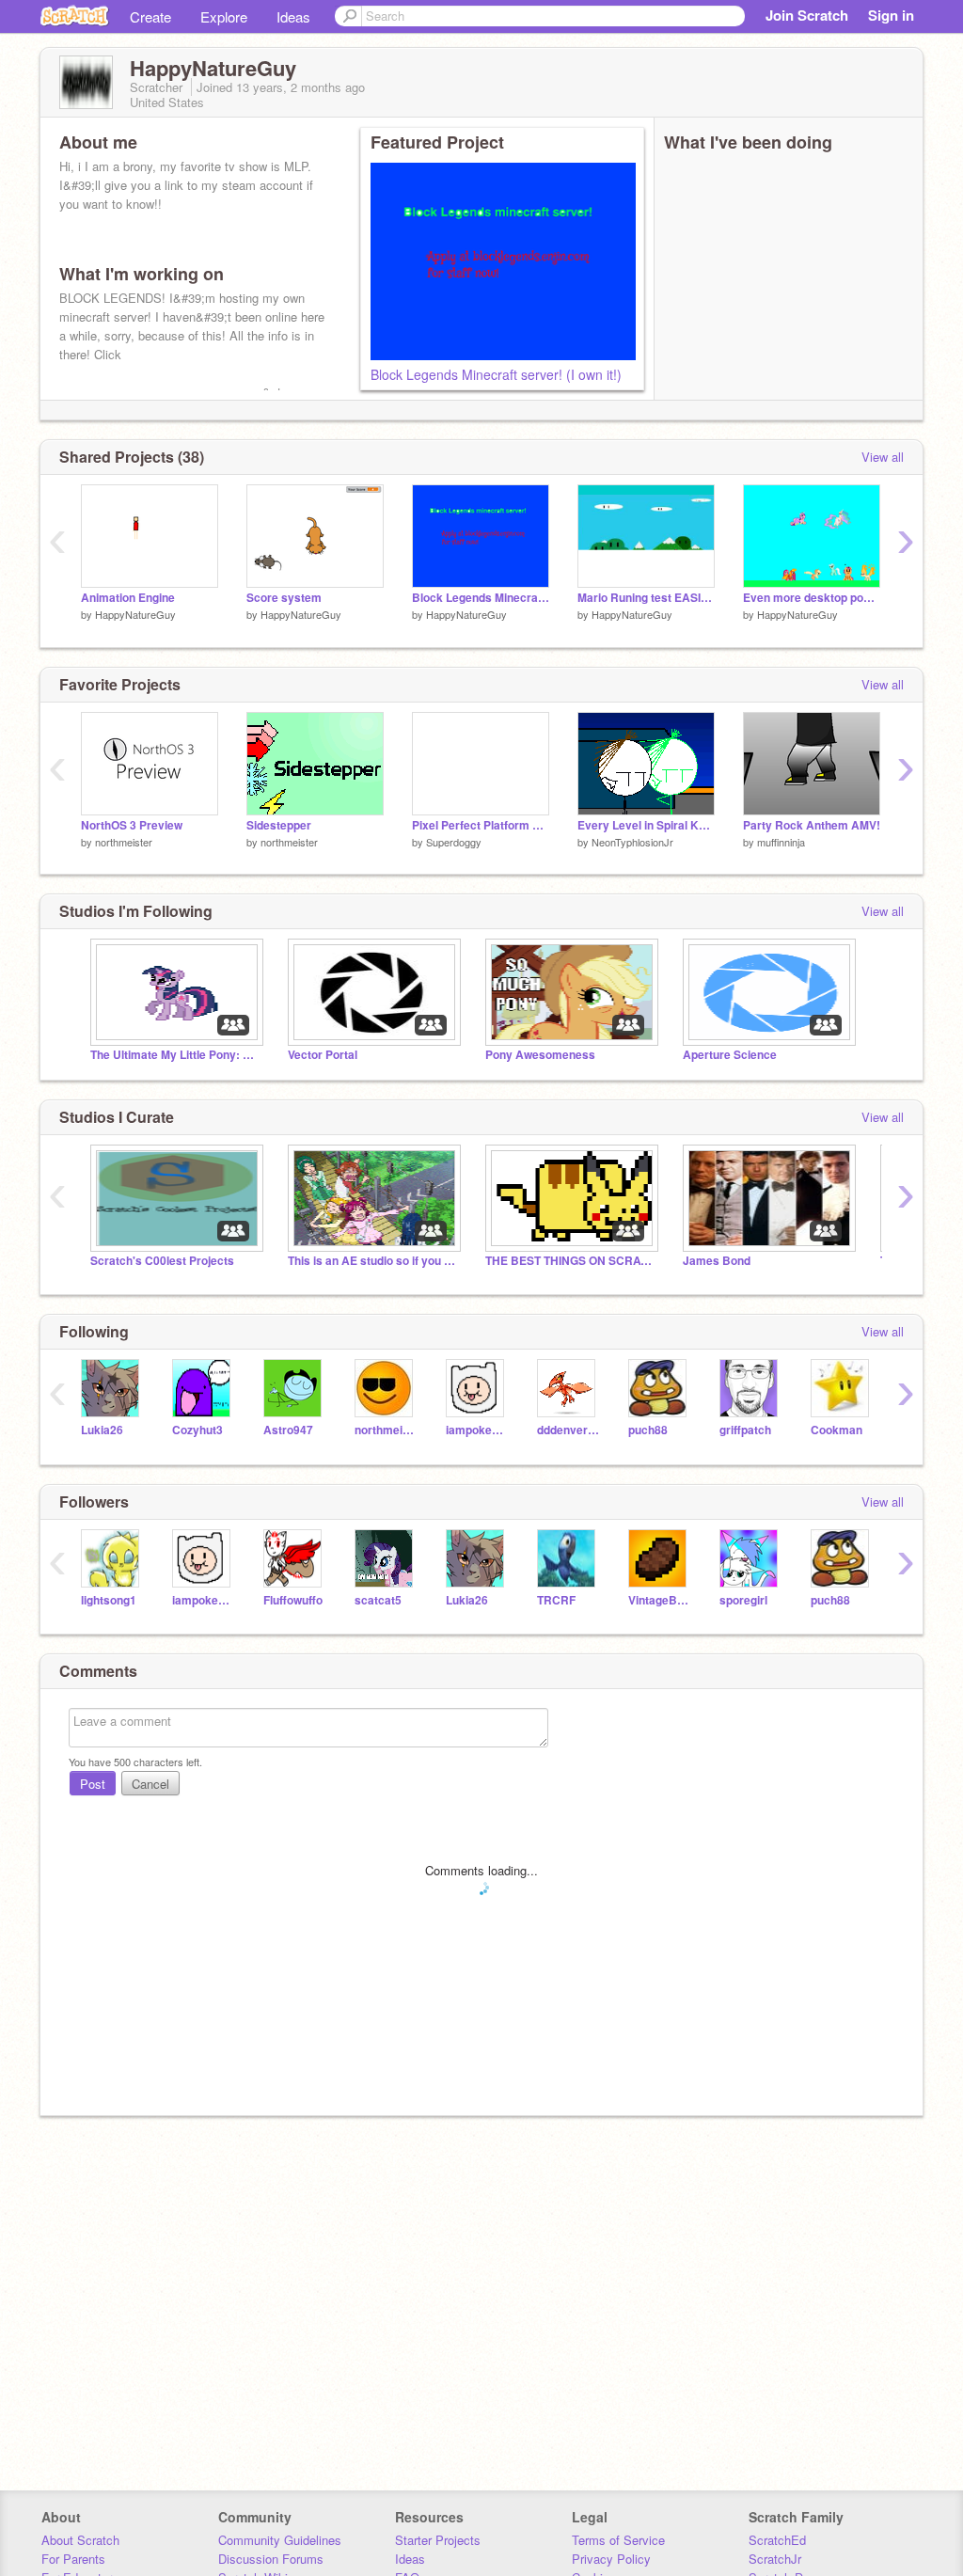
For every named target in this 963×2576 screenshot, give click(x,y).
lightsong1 (109, 1600)
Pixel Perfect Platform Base (481, 825)
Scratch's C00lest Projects (162, 1261)
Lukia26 (102, 1430)
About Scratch (80, 2540)
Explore (224, 16)
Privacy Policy (611, 2559)
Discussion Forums (271, 2559)
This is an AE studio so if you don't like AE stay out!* (372, 1261)
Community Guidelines (280, 2540)
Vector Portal (323, 1055)
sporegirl (743, 1600)
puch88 (648, 1430)
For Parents (73, 2559)
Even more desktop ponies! (812, 598)
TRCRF (556, 1600)
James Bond (717, 1261)
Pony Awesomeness (540, 1055)
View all (883, 457)
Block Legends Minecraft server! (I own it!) (496, 374)
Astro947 (288, 1430)
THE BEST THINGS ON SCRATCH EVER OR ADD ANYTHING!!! (570, 1261)
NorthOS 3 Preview (132, 825)
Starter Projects (438, 2540)
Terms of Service (618, 2540)
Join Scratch (807, 15)
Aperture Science (730, 1055)
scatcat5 (378, 1600)
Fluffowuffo (293, 1600)
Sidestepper (279, 825)
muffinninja (781, 842)
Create (150, 16)
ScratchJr (775, 2559)
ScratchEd (777, 2540)
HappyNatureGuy (135, 614)
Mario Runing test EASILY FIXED (646, 598)
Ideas (293, 16)
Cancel (150, 1784)
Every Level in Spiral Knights (646, 825)
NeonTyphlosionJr (632, 842)
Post (93, 1784)
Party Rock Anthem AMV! (812, 825)
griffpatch (745, 1430)
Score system (284, 598)
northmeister (124, 842)
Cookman (837, 1430)
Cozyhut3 (197, 1430)
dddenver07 (568, 1430)
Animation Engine (128, 598)
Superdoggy (454, 842)
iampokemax (477, 1430)
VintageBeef (660, 1600)
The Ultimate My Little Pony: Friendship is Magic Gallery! (175, 1055)
